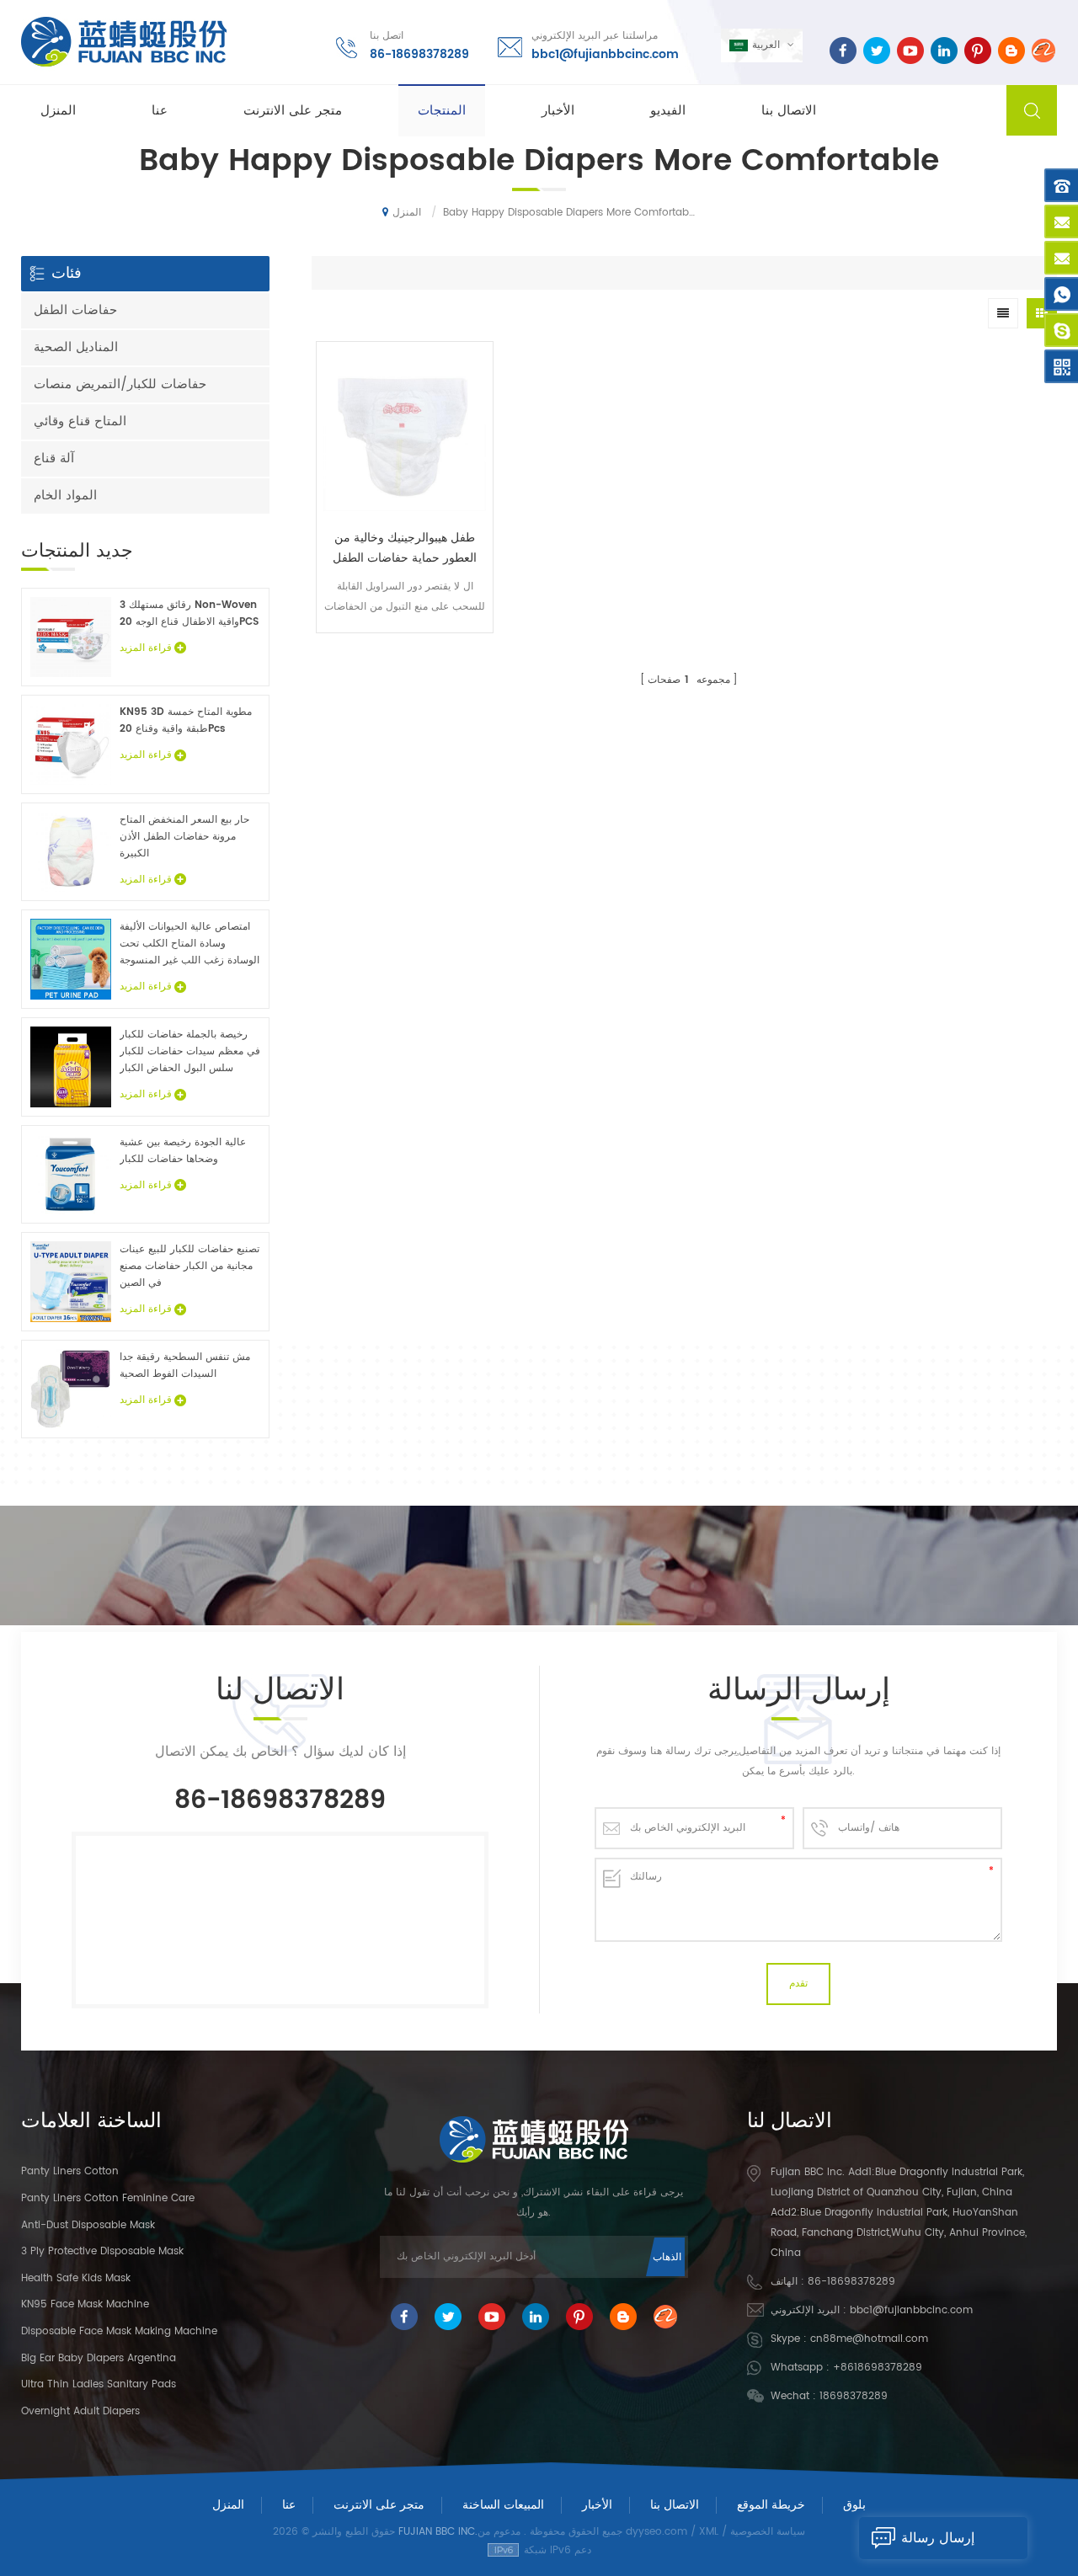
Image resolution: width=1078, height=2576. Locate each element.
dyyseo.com (656, 2532)
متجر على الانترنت (293, 111)
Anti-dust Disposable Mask (88, 2225)
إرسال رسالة (938, 2538)
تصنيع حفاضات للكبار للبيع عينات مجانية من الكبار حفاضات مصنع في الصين (189, 1266)
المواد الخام (65, 496)
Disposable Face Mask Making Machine (119, 2331)
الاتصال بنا (789, 111)
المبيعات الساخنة (503, 2505)
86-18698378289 (419, 54)
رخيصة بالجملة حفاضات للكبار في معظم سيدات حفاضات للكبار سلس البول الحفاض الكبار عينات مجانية (190, 1052)
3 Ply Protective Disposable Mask (102, 2251)
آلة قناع (54, 459)
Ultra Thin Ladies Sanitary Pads (99, 2384)
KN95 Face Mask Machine (85, 2304)
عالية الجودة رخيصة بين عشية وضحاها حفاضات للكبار (183, 1151)
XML (709, 2532)
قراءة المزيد (405, 645)
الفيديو (668, 111)
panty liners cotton (70, 2171)
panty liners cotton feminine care (108, 2198)
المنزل (58, 111)
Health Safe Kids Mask (76, 2278)
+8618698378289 (878, 2368)
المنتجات (442, 111)
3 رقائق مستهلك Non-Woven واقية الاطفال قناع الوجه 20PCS (189, 613)
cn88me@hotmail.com (869, 2339)
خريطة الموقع (771, 2505)
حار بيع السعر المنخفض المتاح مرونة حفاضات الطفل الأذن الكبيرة (184, 837)
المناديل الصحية (76, 347)
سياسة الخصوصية (768, 2532)
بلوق (854, 2505)
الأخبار (558, 111)
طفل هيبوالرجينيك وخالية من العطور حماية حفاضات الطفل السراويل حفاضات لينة (405, 548)
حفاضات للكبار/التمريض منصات (120, 384)
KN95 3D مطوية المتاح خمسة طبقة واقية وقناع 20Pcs (186, 720)
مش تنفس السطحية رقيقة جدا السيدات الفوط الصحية (185, 1365)
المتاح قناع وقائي (80, 421)
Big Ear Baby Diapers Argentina (99, 2358)
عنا (160, 111)
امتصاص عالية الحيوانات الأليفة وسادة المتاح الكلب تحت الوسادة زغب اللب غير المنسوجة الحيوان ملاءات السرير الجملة (189, 944)
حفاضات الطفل (75, 310)
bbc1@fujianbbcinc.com (605, 54)
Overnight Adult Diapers (80, 2411)
